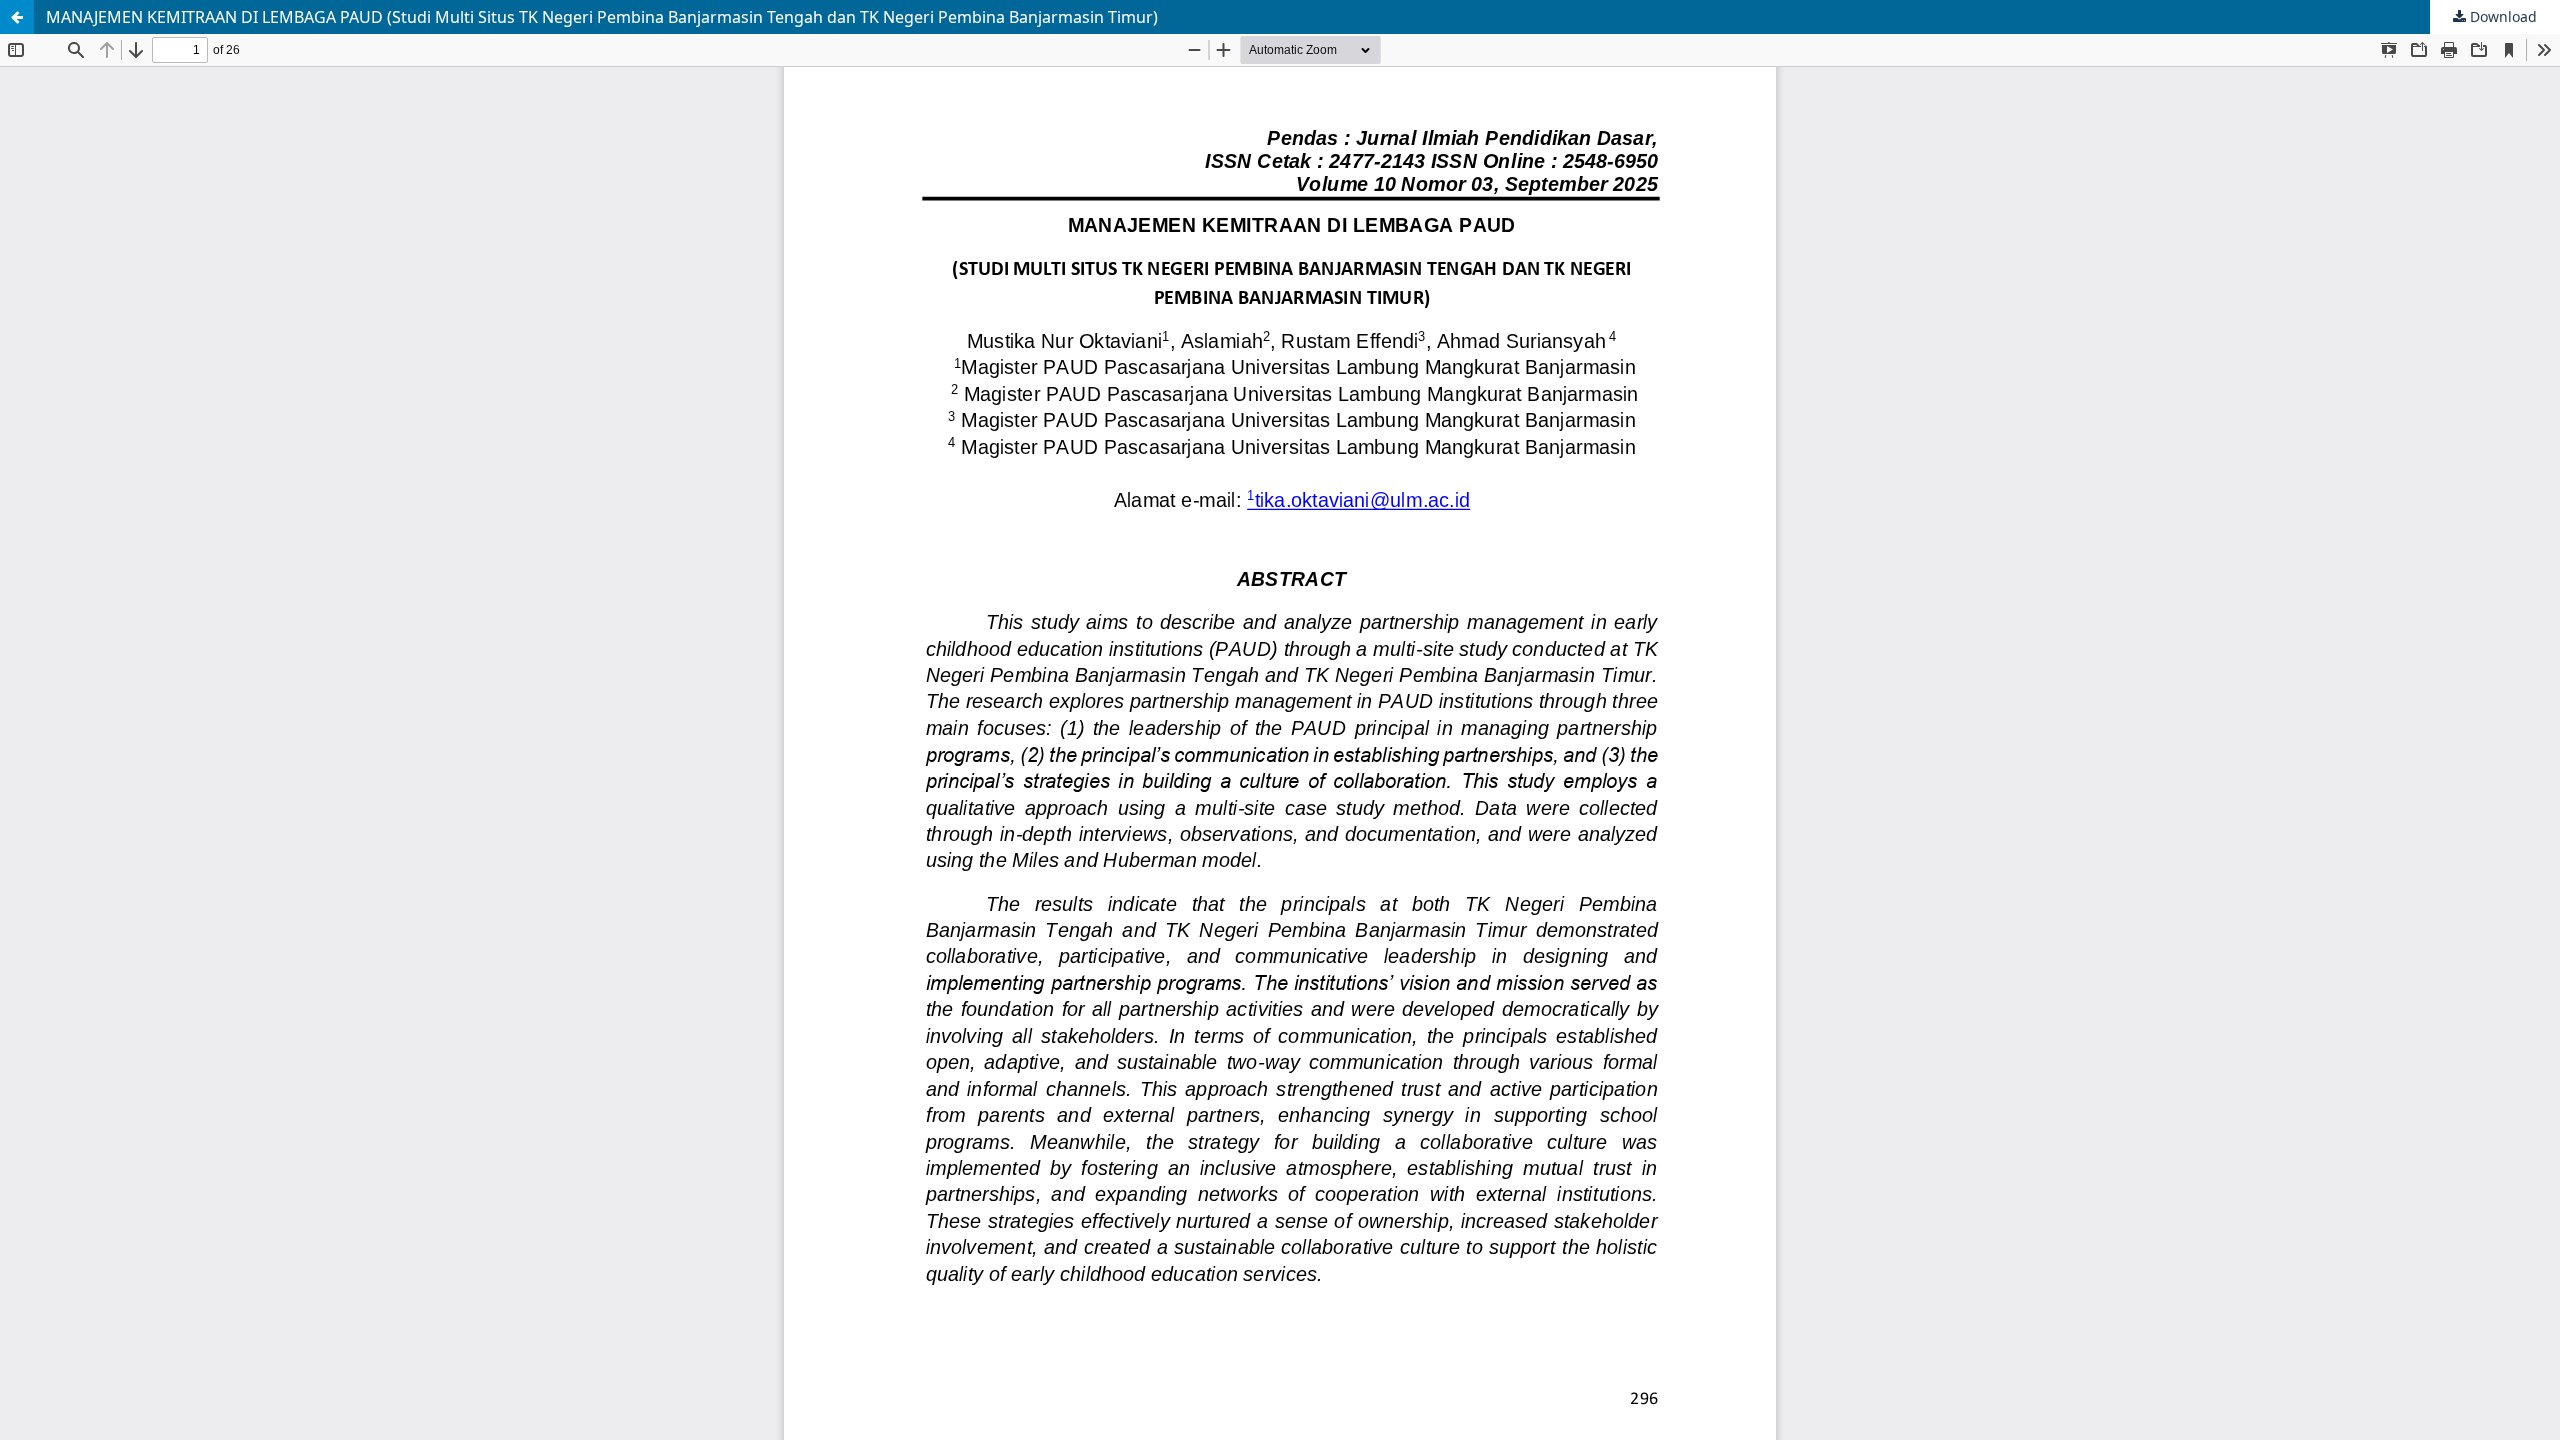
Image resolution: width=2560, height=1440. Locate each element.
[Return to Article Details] (17, 17)
